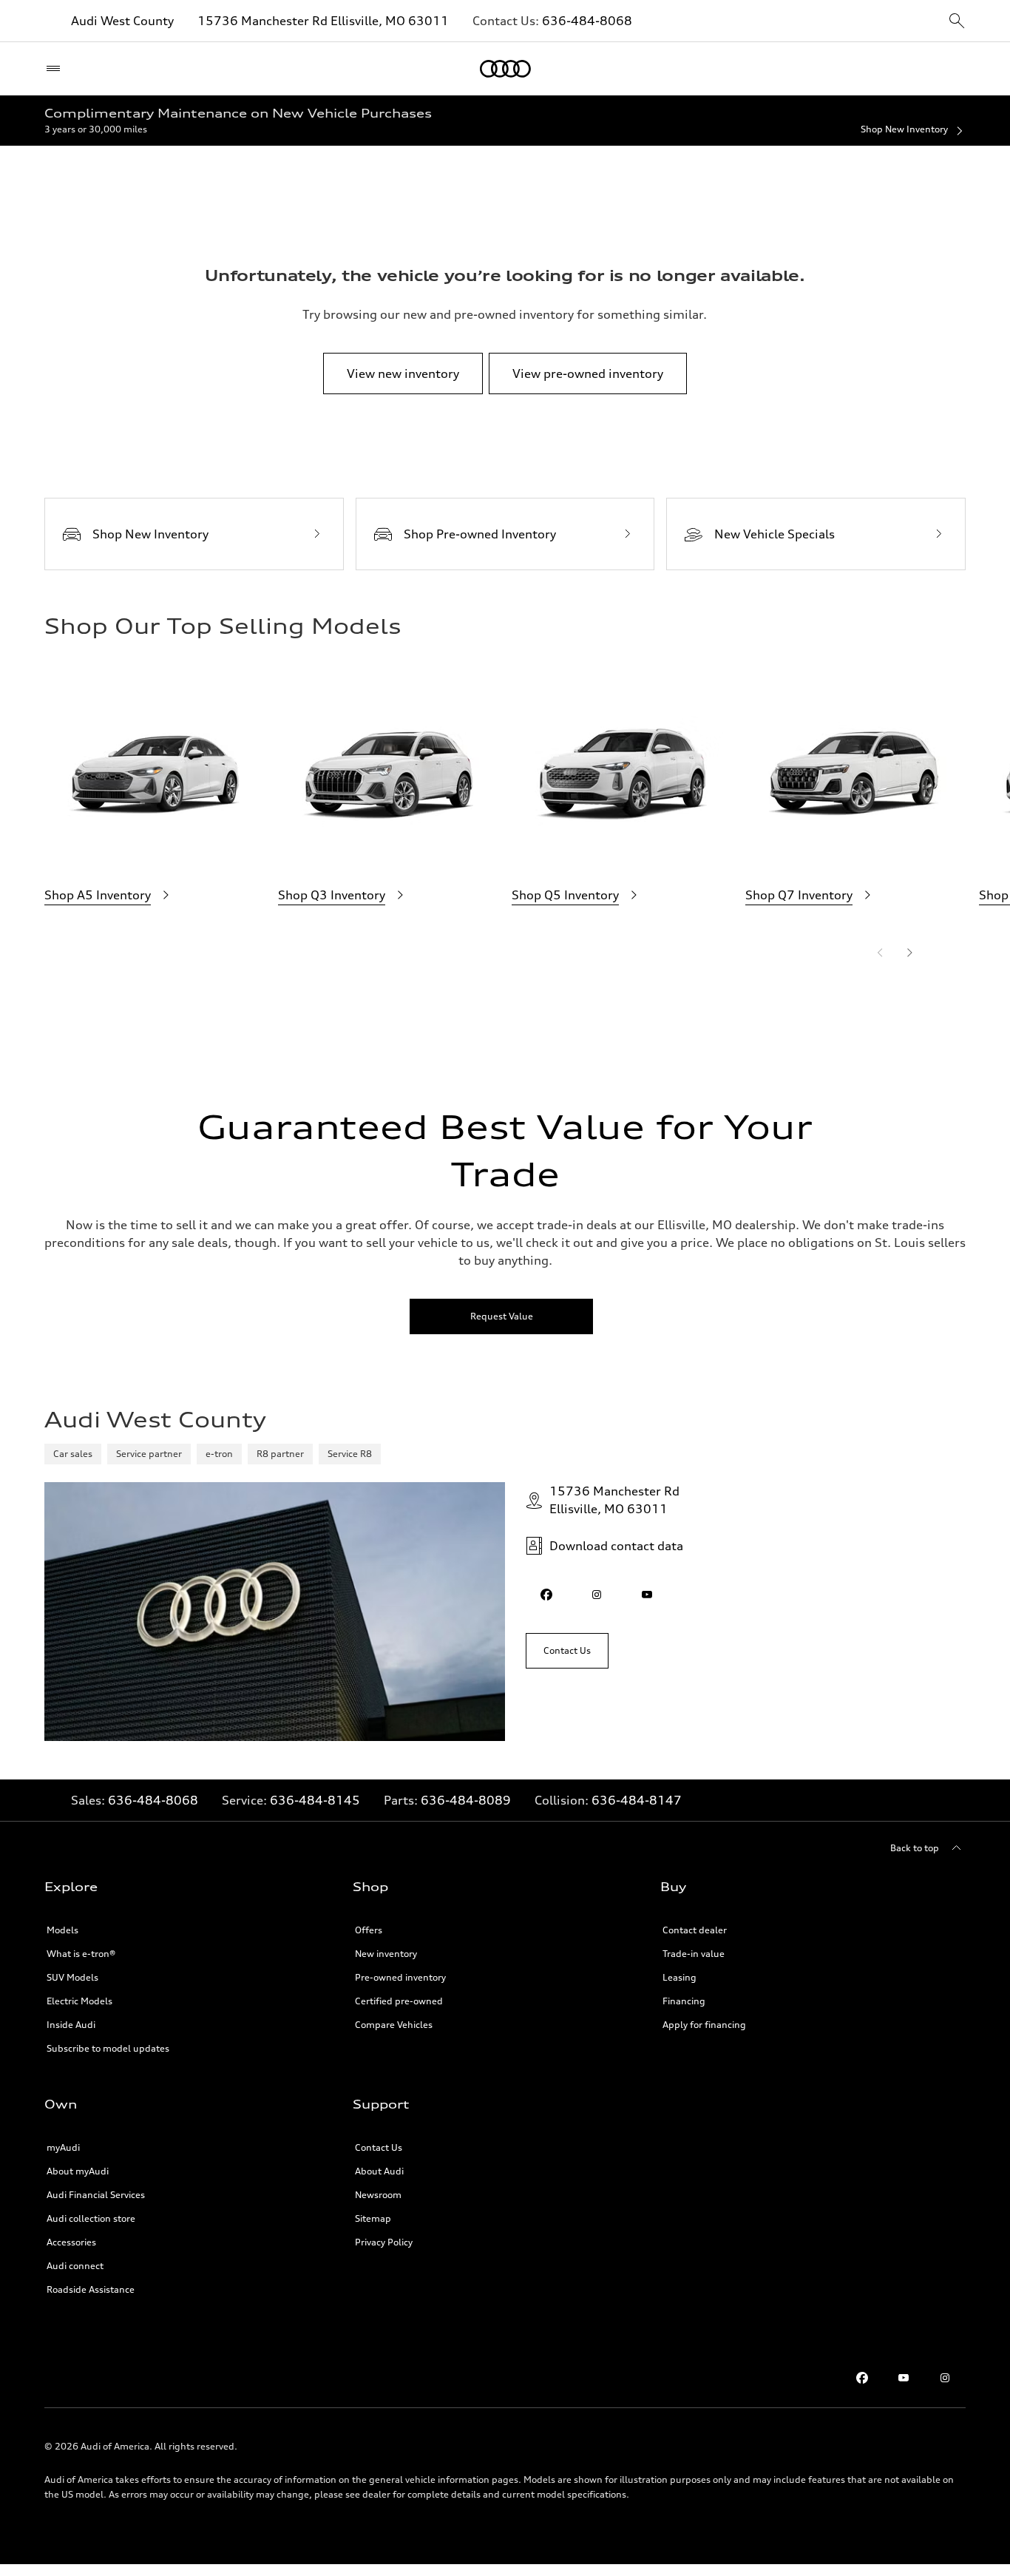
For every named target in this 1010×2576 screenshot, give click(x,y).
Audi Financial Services (96, 2195)
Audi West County (122, 21)
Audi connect (75, 2266)
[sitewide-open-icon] (957, 22)
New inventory (386, 1954)
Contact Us (379, 2147)
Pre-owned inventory (400, 1977)
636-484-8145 (315, 1800)
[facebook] (546, 1595)
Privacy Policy (384, 2242)
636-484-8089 (466, 1800)
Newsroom (378, 2195)
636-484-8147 (637, 1800)
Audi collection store (91, 2218)
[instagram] (597, 1595)
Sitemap (373, 2218)
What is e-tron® (81, 1954)
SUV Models (72, 1977)
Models (62, 1930)
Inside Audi (71, 2025)
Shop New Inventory (904, 129)
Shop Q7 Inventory (799, 895)
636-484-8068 (587, 21)
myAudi (63, 2147)
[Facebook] (862, 2378)
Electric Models (79, 2001)
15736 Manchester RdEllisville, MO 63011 (614, 1500)
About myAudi (78, 2171)
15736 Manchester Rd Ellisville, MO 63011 (323, 21)
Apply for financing (704, 2025)
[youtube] (647, 1595)
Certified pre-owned (399, 2001)
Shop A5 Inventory (98, 895)
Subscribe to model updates (108, 2048)
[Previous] (880, 953)
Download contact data (616, 1546)
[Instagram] (945, 2378)
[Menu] (57, 69)
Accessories (71, 2242)
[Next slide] (909, 953)
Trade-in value (694, 1954)
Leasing (679, 1977)
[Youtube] (904, 2378)
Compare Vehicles (394, 2025)
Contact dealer (695, 1930)
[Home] (505, 69)
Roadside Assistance (91, 2289)
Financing (684, 2001)
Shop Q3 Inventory (332, 895)
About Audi (379, 2171)
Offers (369, 1930)
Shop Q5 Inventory (565, 895)
